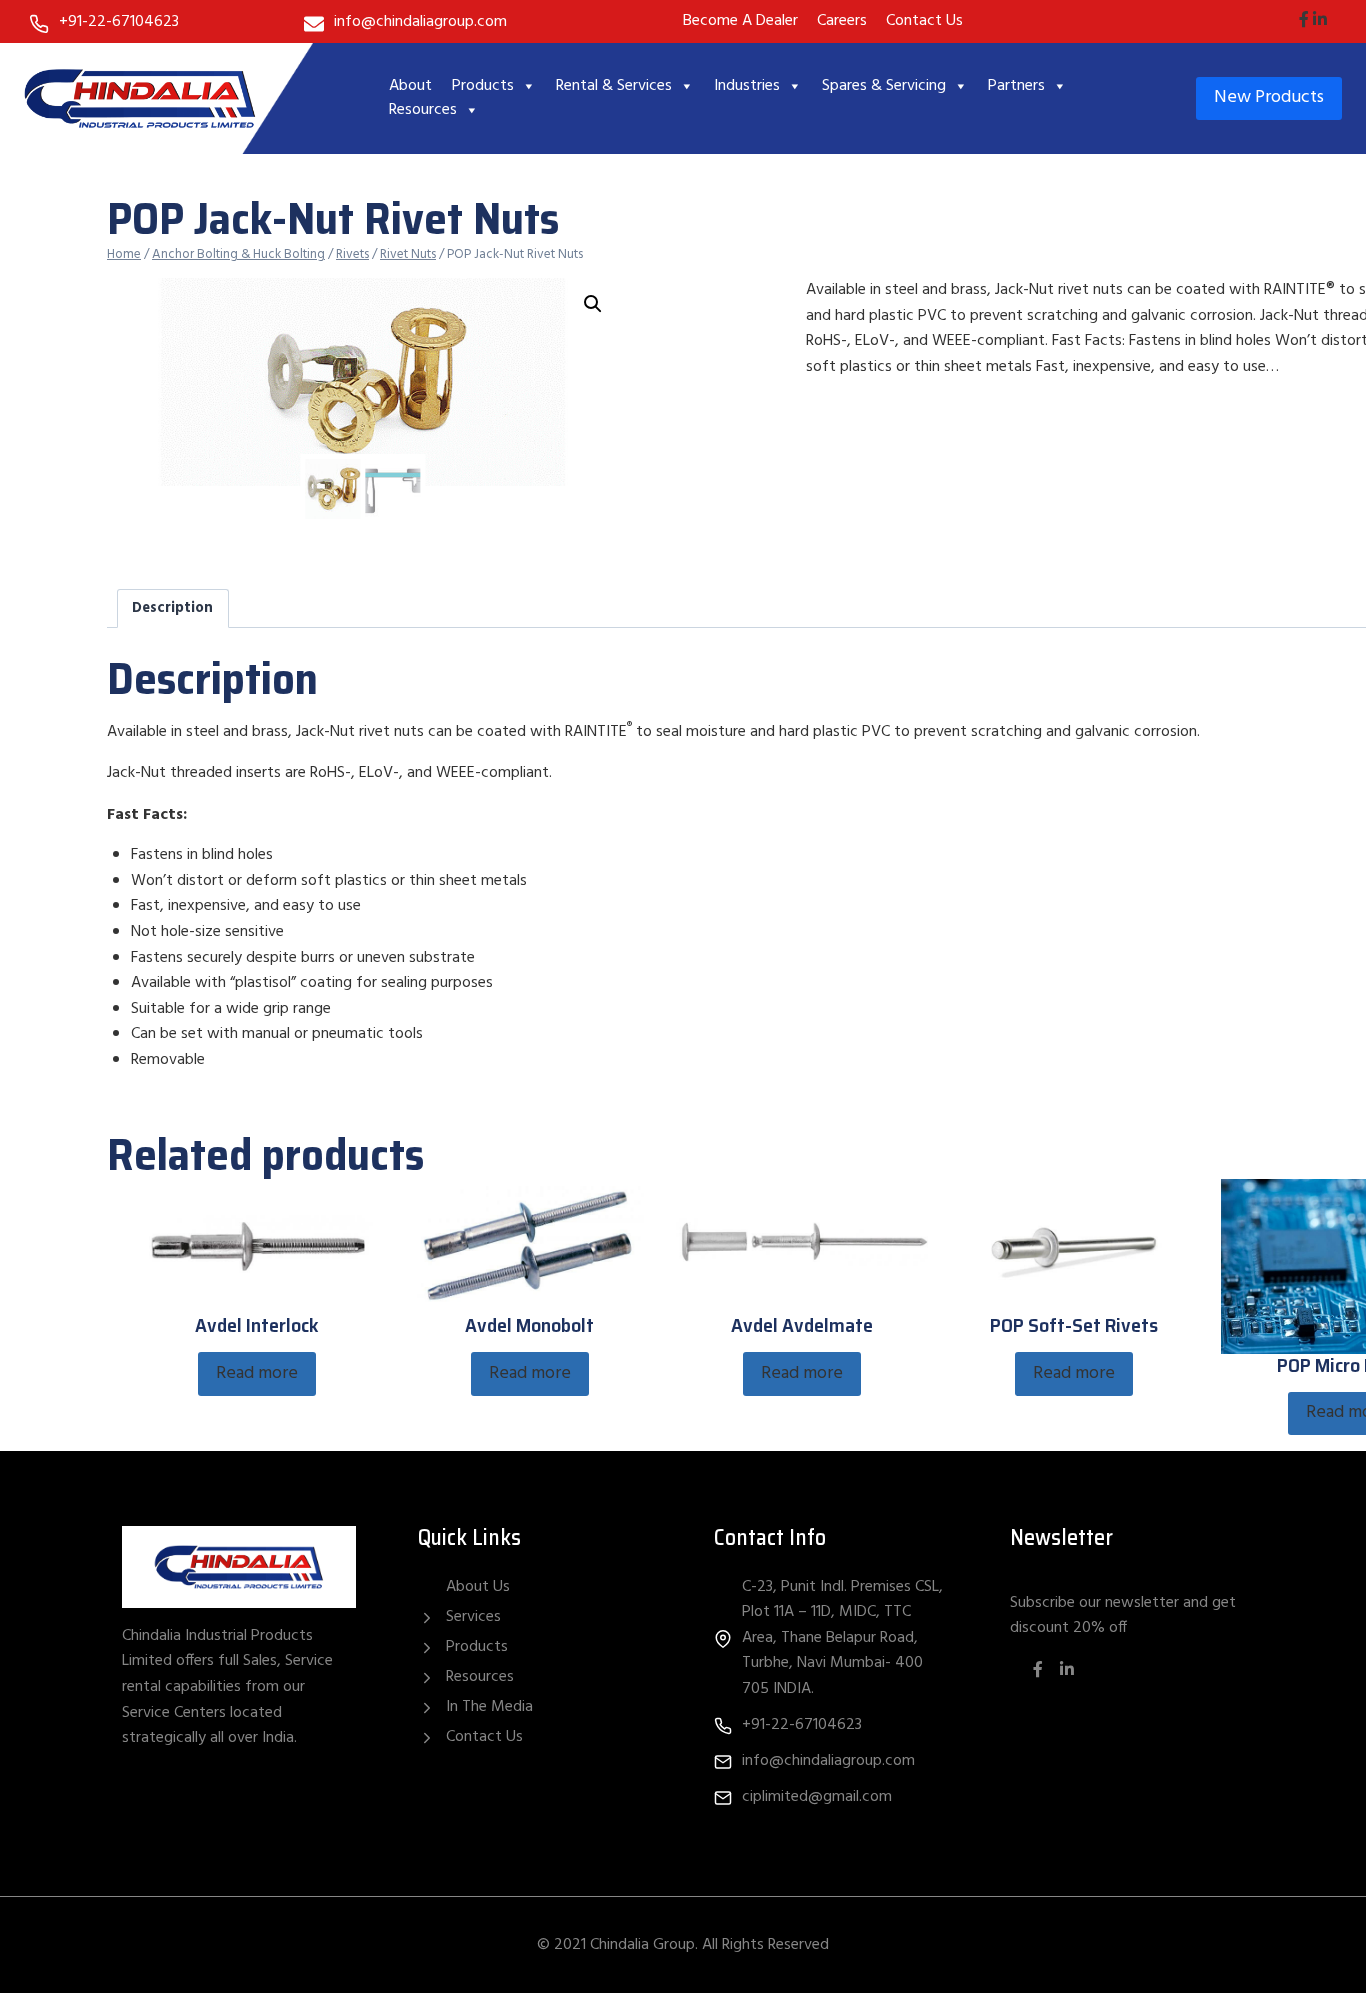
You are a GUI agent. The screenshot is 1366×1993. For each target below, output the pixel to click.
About (410, 86)
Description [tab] (172, 608)
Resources (423, 110)
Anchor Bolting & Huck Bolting (238, 254)
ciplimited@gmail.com (817, 1797)
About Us (478, 1587)
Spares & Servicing (884, 86)
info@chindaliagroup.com (420, 22)
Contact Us (484, 1737)
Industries (747, 86)
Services (473, 1617)
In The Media (489, 1707)
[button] (593, 304)
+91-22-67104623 (119, 22)
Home (124, 254)
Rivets (352, 254)
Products (483, 86)
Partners (1016, 86)
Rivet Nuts (408, 254)
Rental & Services (614, 86)
